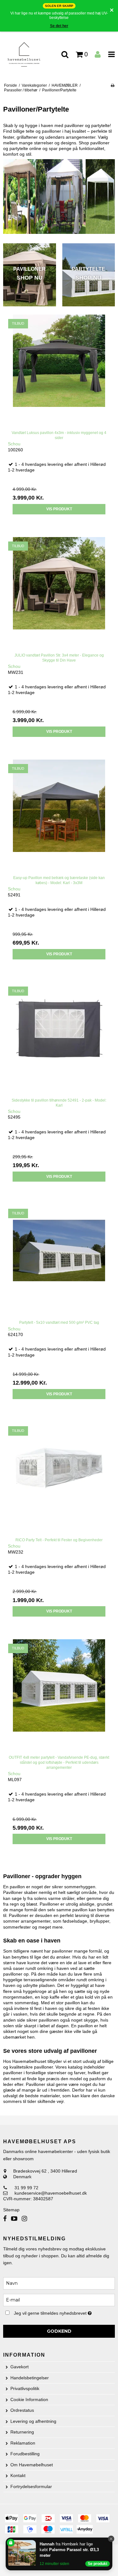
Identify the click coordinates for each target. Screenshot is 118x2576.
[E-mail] (59, 2300)
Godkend (59, 2331)
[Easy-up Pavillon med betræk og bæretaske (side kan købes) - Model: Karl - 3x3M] (59, 815)
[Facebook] (5, 2219)
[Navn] (59, 2283)
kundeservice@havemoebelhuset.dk (51, 2193)
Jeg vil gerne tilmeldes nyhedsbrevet (56, 2312)
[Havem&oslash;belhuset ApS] (30, 55)
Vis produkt (59, 509)
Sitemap (11, 2210)
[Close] (111, 2539)
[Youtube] (14, 2219)
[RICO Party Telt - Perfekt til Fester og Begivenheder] (59, 1477)
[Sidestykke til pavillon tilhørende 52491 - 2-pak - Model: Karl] (59, 1038)
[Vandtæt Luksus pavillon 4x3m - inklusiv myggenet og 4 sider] (59, 370)
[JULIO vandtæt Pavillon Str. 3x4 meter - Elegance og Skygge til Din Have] (59, 593)
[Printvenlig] (112, 85)
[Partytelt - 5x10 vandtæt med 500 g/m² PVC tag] (59, 1260)
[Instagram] (24, 2219)
